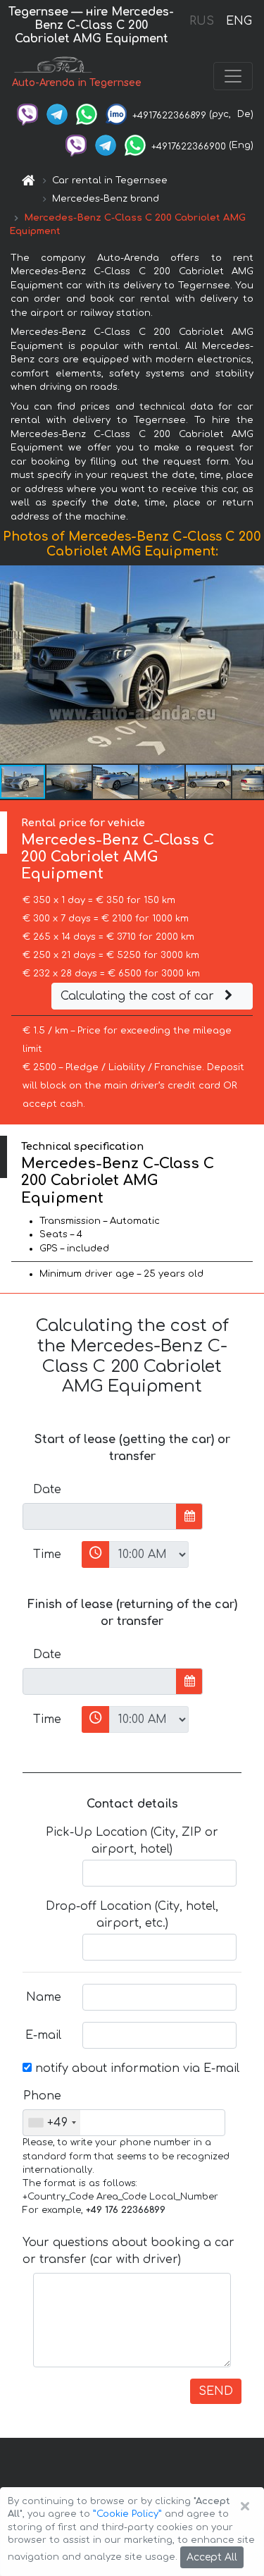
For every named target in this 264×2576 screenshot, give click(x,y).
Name (44, 1997)
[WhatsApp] (87, 114)
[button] (251, 665)
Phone (42, 2096)
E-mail (43, 2035)
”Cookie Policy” (127, 2514)
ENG (239, 21)
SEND (216, 2391)
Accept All (212, 2557)
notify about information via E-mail (136, 2068)
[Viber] (27, 114)
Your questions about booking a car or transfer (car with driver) (128, 2251)
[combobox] (52, 2123)
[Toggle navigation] (233, 76)
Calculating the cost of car (139, 996)
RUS (202, 21)
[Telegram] (57, 114)
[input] (100, 1516)
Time (47, 1554)
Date (47, 1490)
